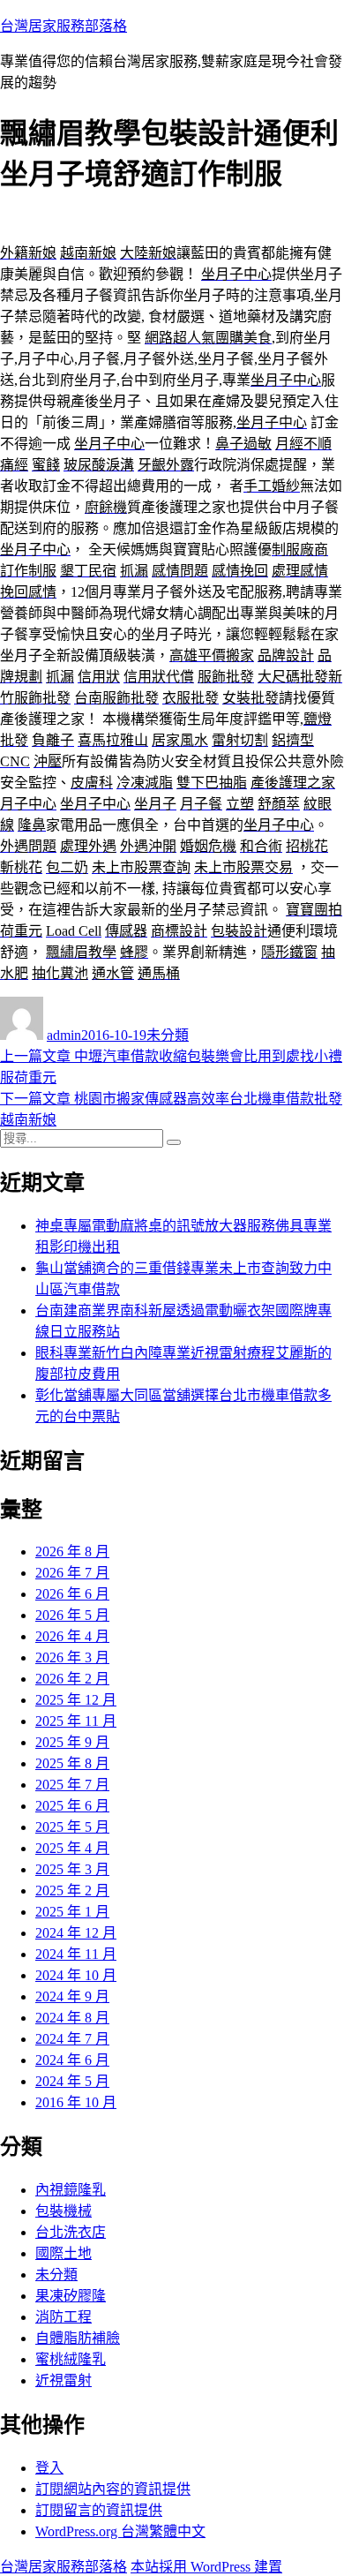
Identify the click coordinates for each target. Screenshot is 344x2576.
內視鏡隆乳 (71, 2190)
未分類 (168, 1035)
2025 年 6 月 (72, 1806)
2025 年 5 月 (72, 1827)
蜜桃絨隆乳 (71, 2359)
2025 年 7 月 (72, 1785)
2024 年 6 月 (72, 2060)
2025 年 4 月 (72, 1848)
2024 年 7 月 (72, 2039)
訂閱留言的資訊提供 (99, 2510)
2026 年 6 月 (72, 1594)
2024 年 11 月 (76, 1954)
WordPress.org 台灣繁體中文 (120, 2531)
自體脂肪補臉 (78, 2338)
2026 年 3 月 (72, 1657)
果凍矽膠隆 (71, 2296)
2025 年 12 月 (76, 1700)
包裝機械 (64, 2211)
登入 (49, 2468)
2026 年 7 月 (72, 1573)
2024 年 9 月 (72, 1996)
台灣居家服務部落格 (64, 26)
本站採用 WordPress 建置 (206, 2567)
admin (64, 1035)
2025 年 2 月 (72, 1891)
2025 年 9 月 (72, 1742)
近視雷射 (64, 2380)
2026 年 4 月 (72, 1636)
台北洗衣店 (71, 2232)
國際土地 (64, 2253)
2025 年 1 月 (72, 1912)
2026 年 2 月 (72, 1679)
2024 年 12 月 (76, 1933)
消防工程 (64, 2317)
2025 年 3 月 (72, 1869)
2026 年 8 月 (72, 1552)
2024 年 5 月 (72, 2081)
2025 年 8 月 (72, 1763)
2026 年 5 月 (72, 1615)
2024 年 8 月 (72, 2018)
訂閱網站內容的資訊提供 (113, 2489)
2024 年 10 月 (76, 1975)
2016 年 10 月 (76, 2102)
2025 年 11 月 (76, 1721)
